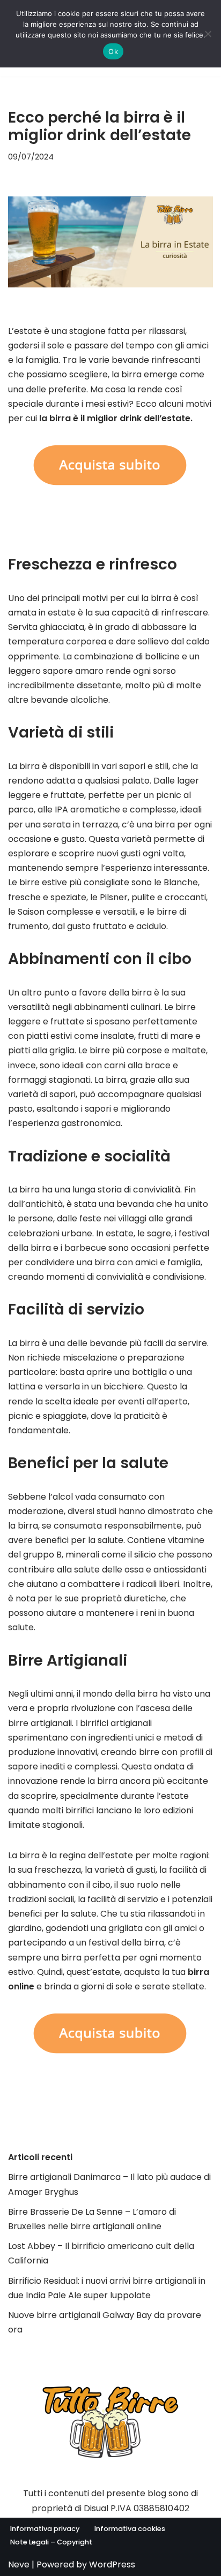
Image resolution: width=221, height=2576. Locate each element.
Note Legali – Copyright (51, 2542)
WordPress (112, 2564)
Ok (113, 51)
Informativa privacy (45, 2529)
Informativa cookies (130, 2529)
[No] (208, 34)
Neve (19, 2564)
